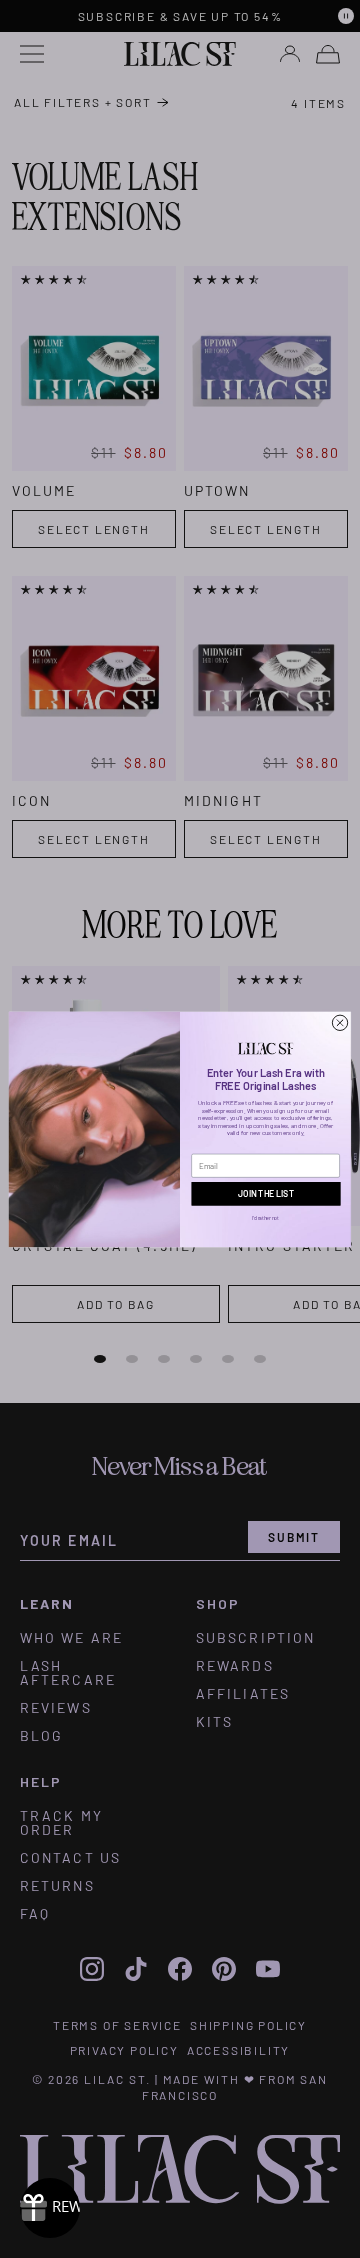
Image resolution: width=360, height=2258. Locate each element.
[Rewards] (50, 2208)
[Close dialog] (339, 1022)
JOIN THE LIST (266, 1193)
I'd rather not (265, 1217)
